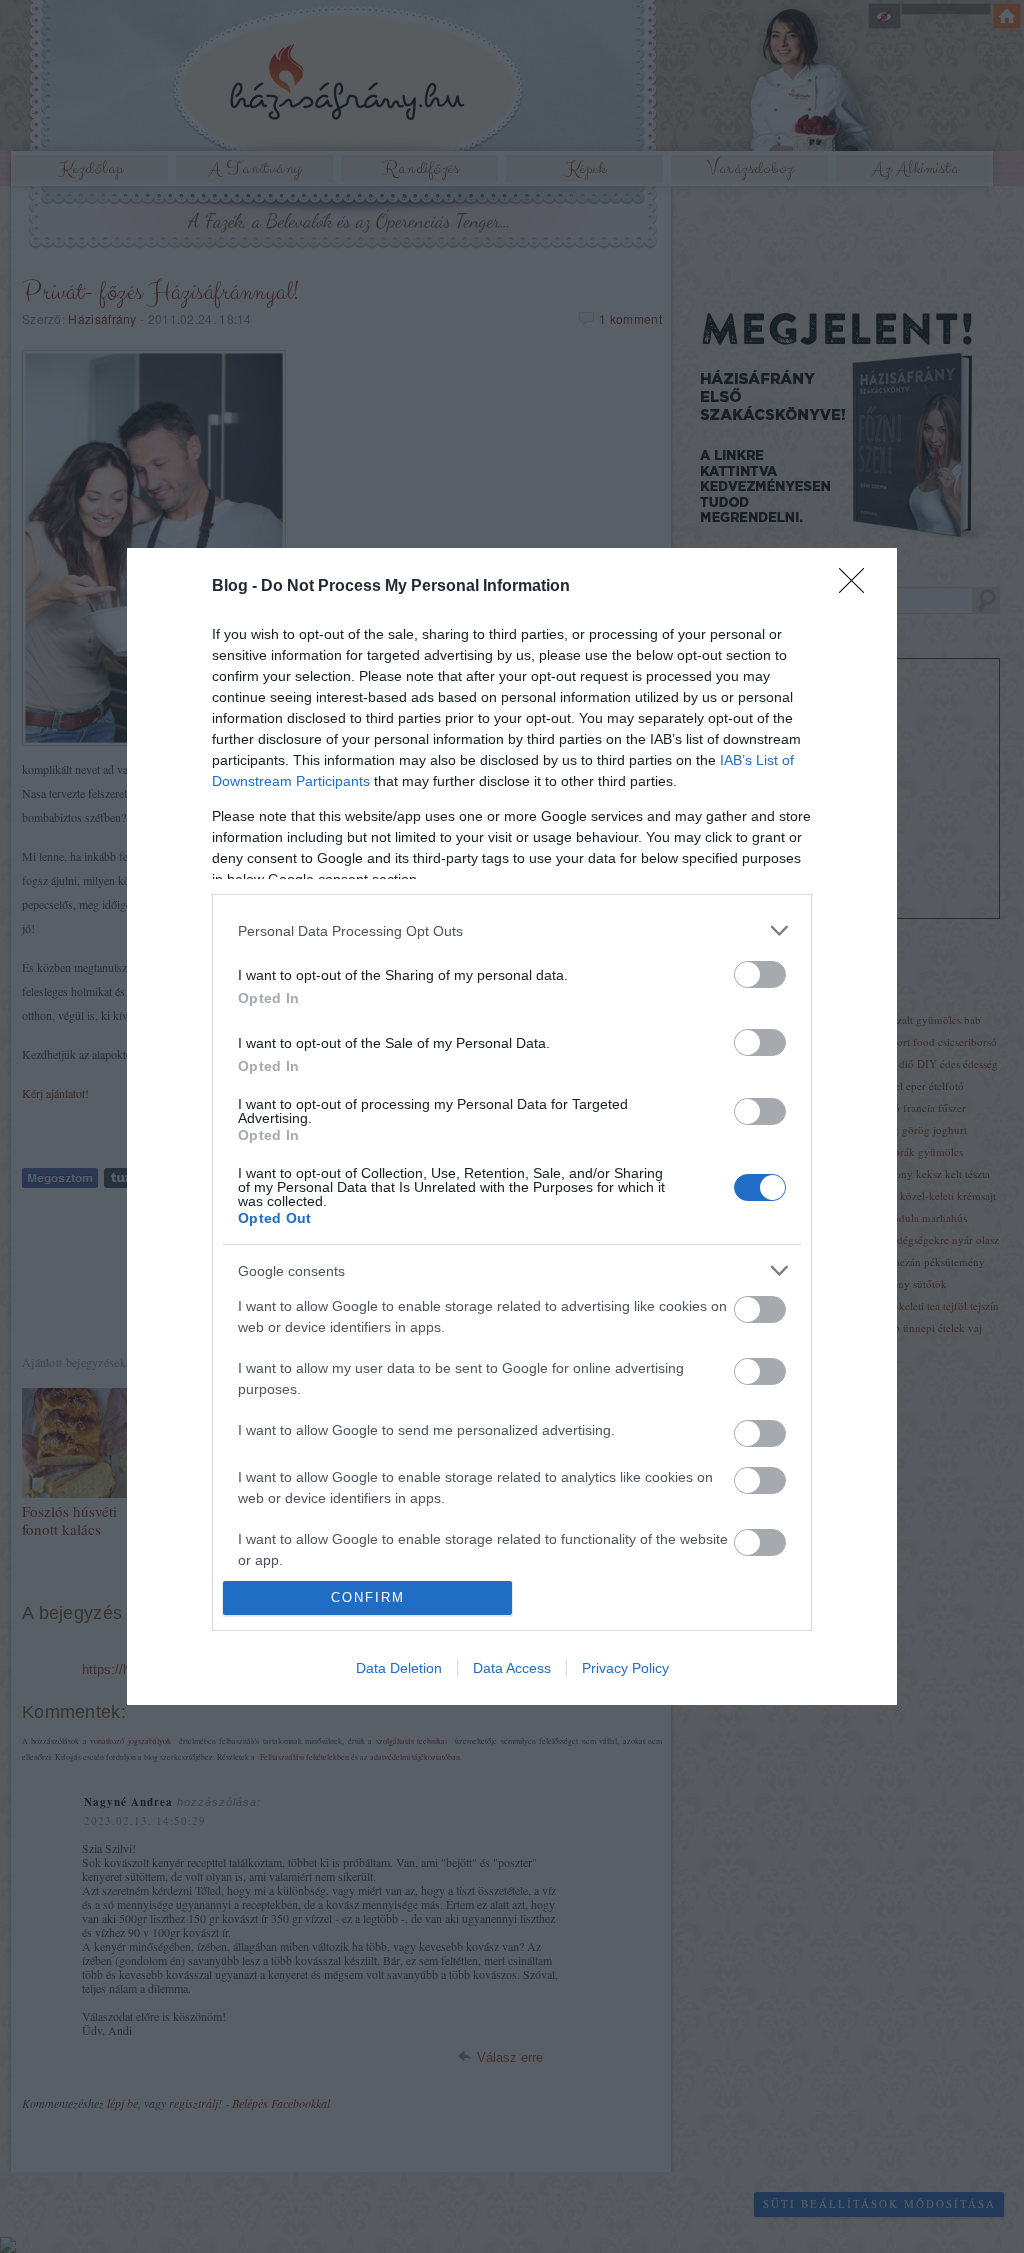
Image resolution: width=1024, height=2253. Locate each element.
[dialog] (512, 1126)
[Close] (858, 587)
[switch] (760, 974)
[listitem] (512, 930)
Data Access (512, 1668)
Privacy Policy (625, 1668)
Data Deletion (399, 1668)
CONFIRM (368, 1597)
